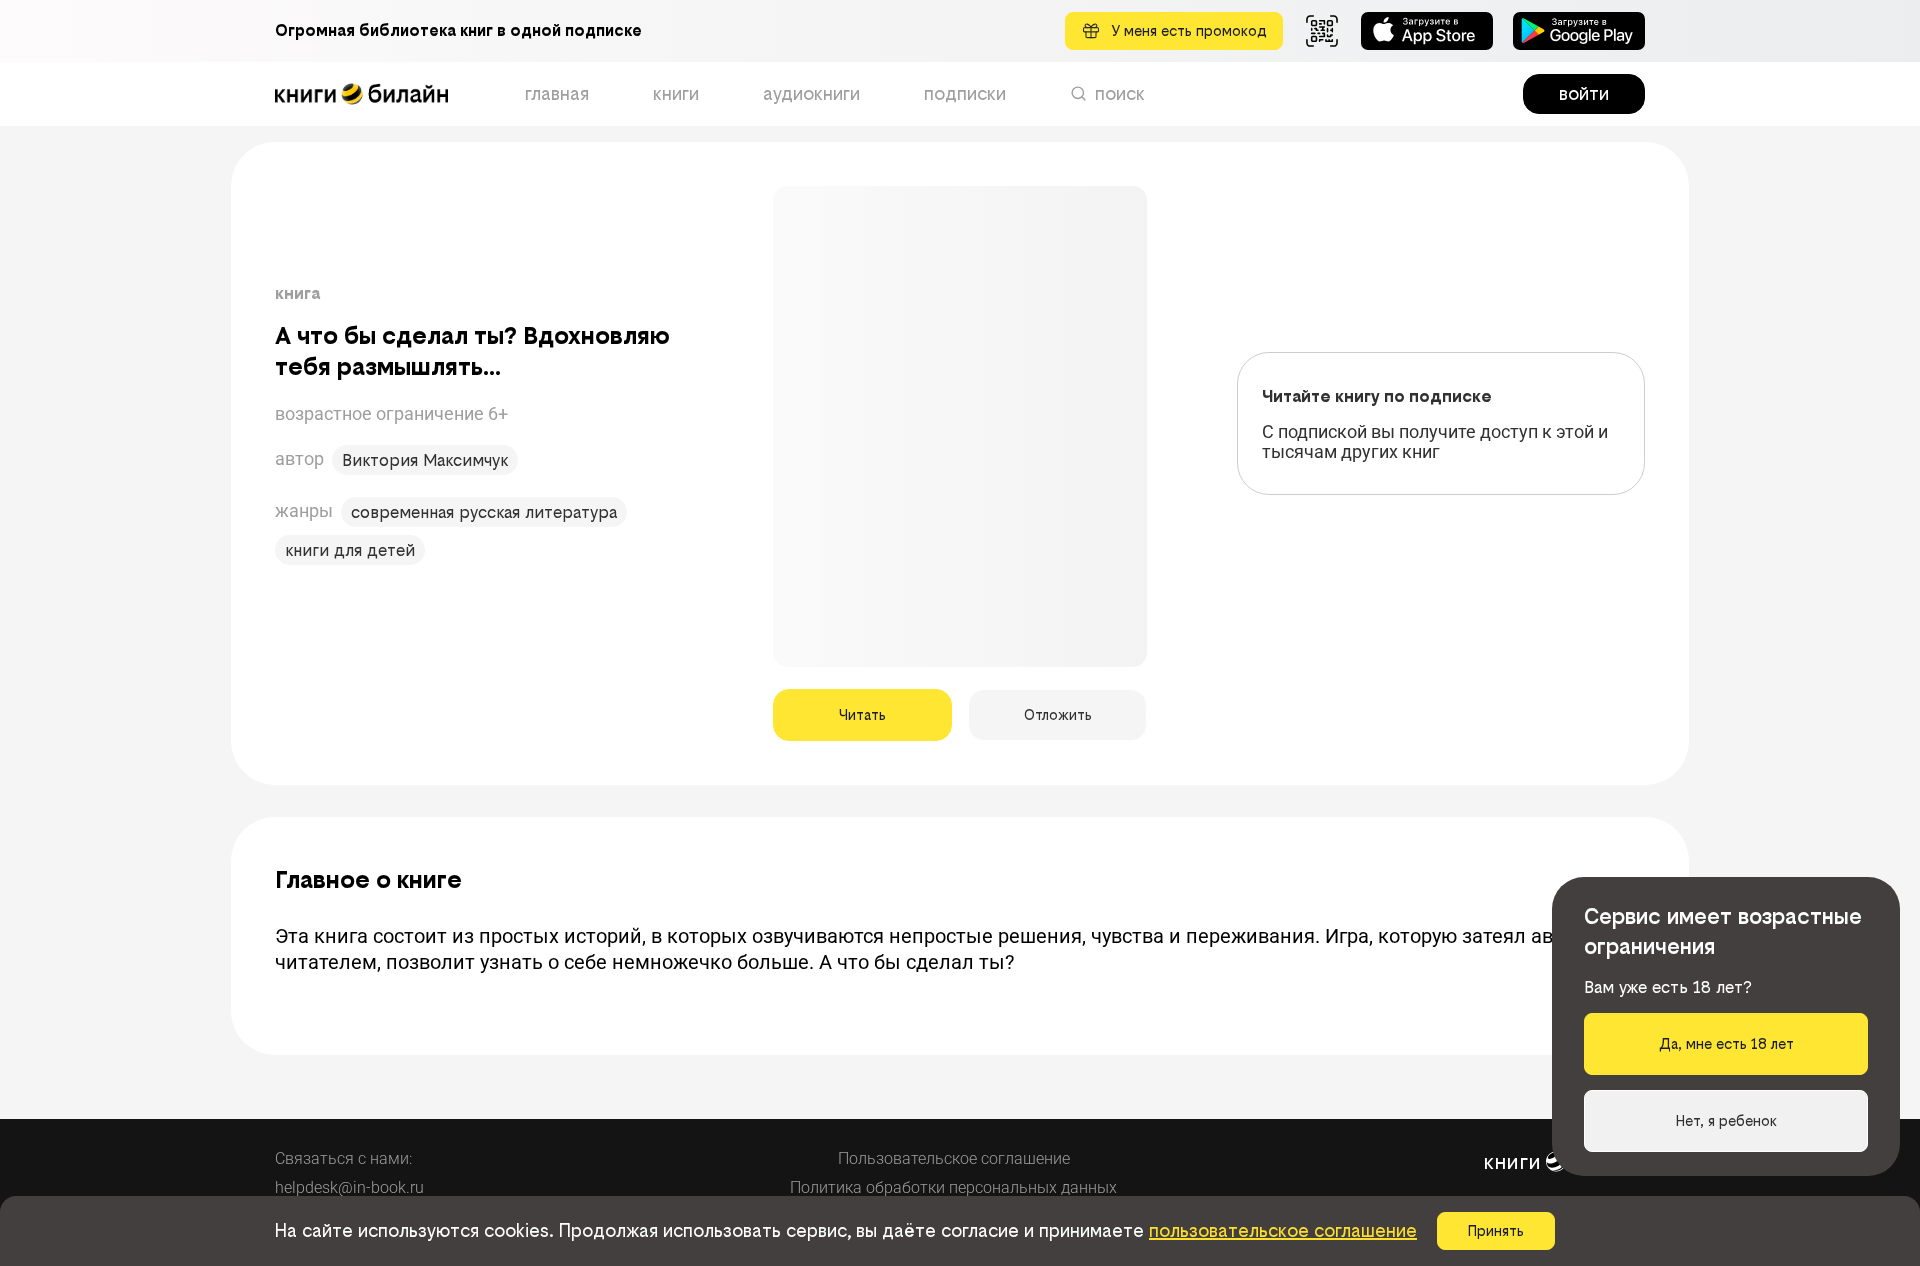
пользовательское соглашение (1283, 1230)
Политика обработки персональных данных (953, 1187)
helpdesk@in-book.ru (349, 1187)
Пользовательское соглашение (954, 1158)
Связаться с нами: (343, 1158)
